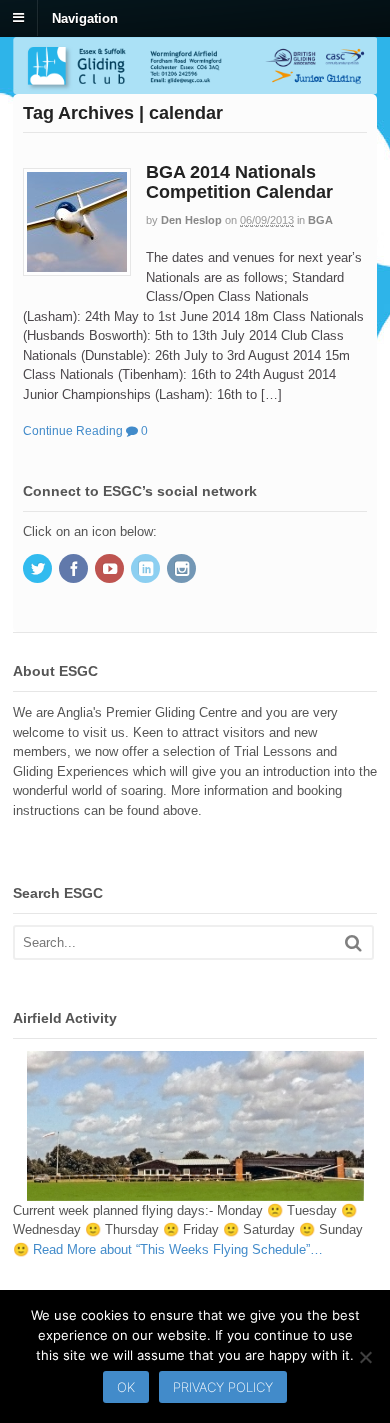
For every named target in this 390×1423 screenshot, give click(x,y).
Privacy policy (223, 1387)
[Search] (353, 942)
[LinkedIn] (147, 570)
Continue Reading (73, 431)
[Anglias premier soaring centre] (195, 84)
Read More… (178, 1249)
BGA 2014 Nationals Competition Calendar (239, 182)
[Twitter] (39, 570)
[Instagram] (183, 570)
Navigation (85, 17)
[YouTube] (111, 570)
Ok (126, 1387)
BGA (320, 220)
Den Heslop (191, 220)
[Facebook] (75, 570)
